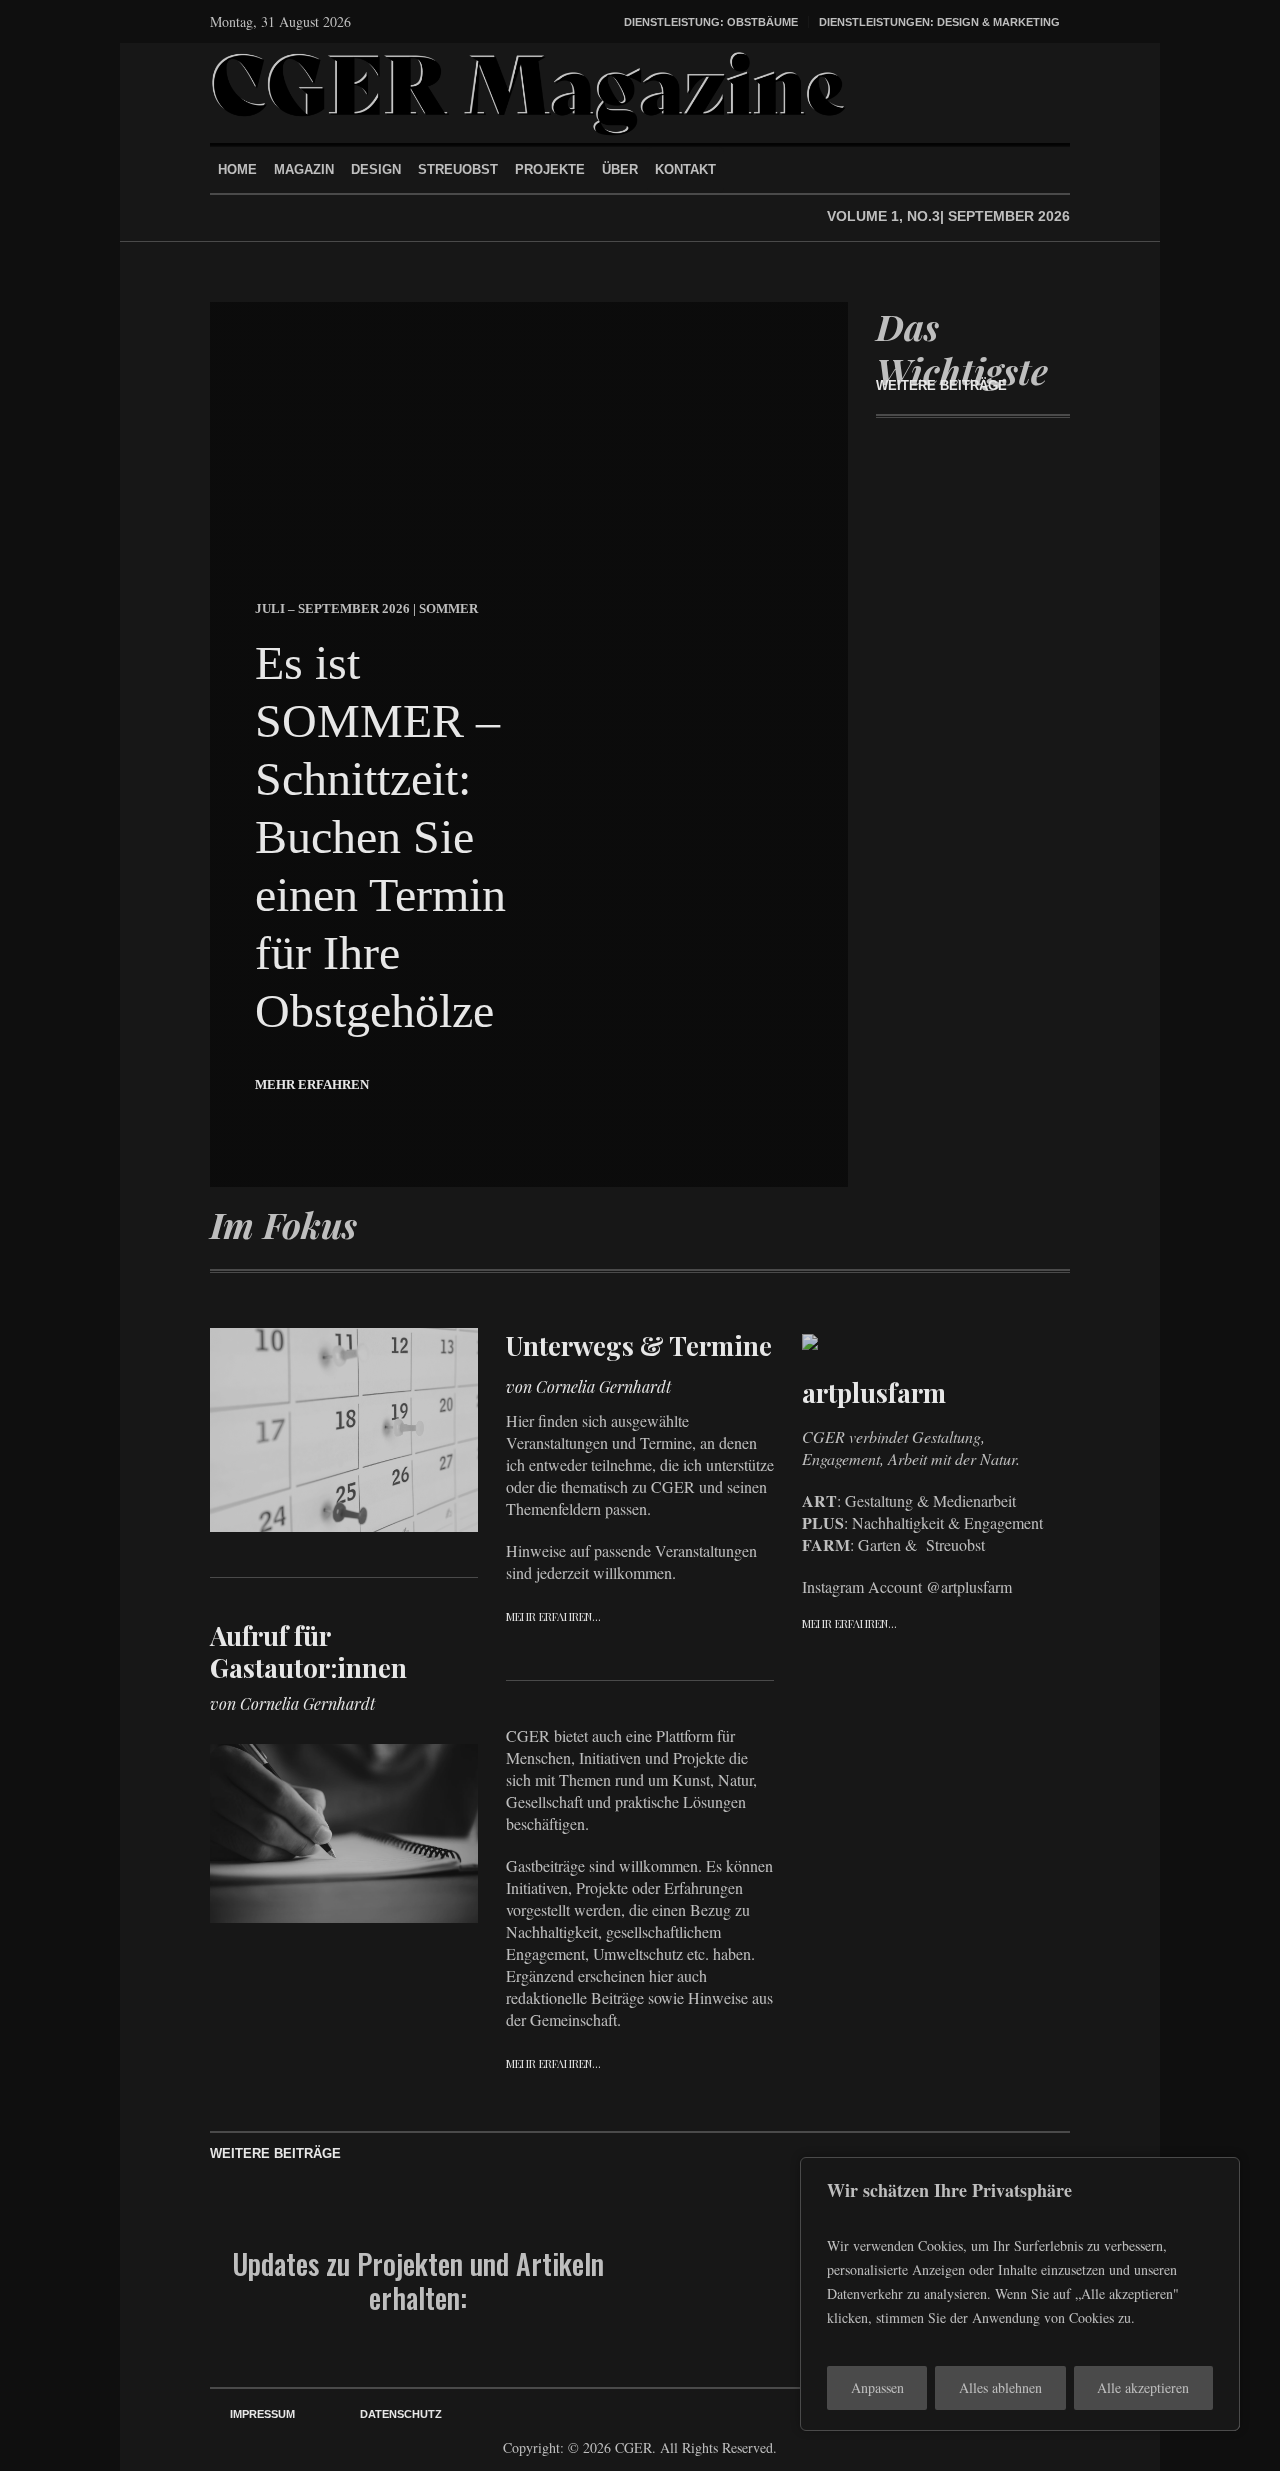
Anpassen (877, 2387)
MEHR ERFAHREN (312, 1084)
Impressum (262, 2414)
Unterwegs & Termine (639, 1345)
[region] (1020, 2294)
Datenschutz (401, 2414)
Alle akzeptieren (1143, 2387)
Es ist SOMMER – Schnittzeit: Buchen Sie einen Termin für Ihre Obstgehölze (380, 836)
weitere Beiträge (941, 385)
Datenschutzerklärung (724, 2315)
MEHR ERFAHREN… (553, 1616)
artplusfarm (874, 1392)
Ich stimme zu (724, 2305)
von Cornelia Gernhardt (292, 1703)
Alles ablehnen (1000, 2387)
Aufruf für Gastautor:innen (308, 1651)
